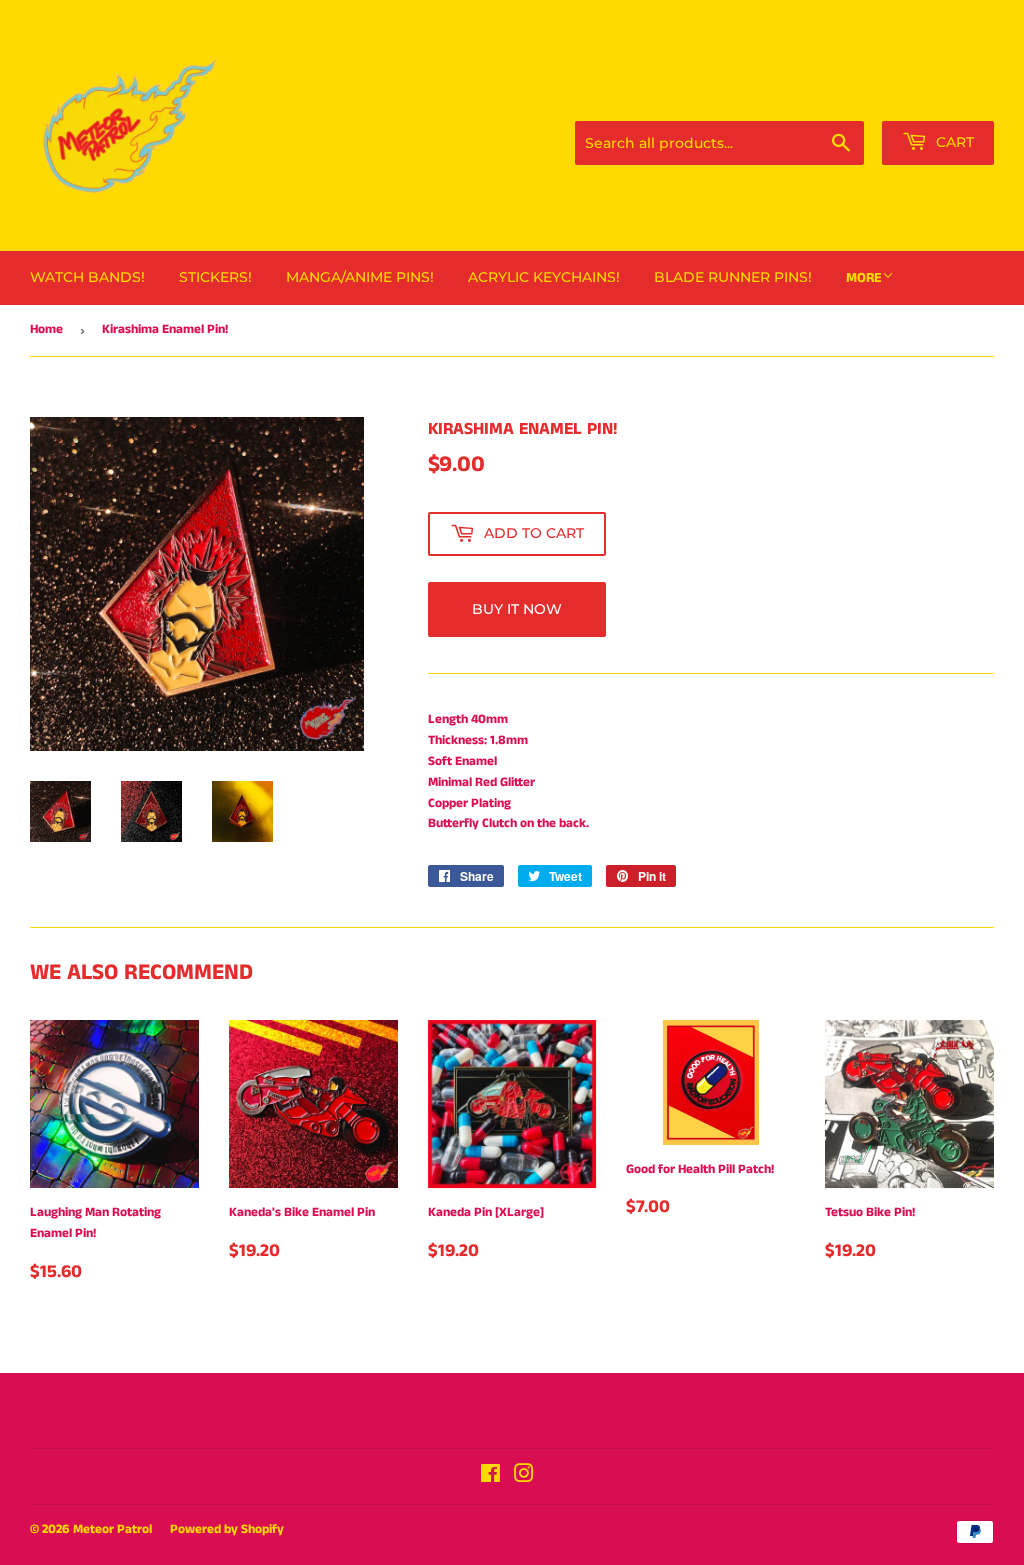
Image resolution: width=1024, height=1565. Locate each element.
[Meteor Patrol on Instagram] (524, 1477)
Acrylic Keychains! (544, 277)
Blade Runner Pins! (733, 277)
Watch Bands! (87, 277)
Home (46, 329)
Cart (953, 142)
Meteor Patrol (112, 1529)
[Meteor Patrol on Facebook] (490, 1477)
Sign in (860, 96)
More (864, 278)
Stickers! (215, 277)
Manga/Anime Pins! (360, 277)
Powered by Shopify (227, 1529)
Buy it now (517, 609)
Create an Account (948, 96)
